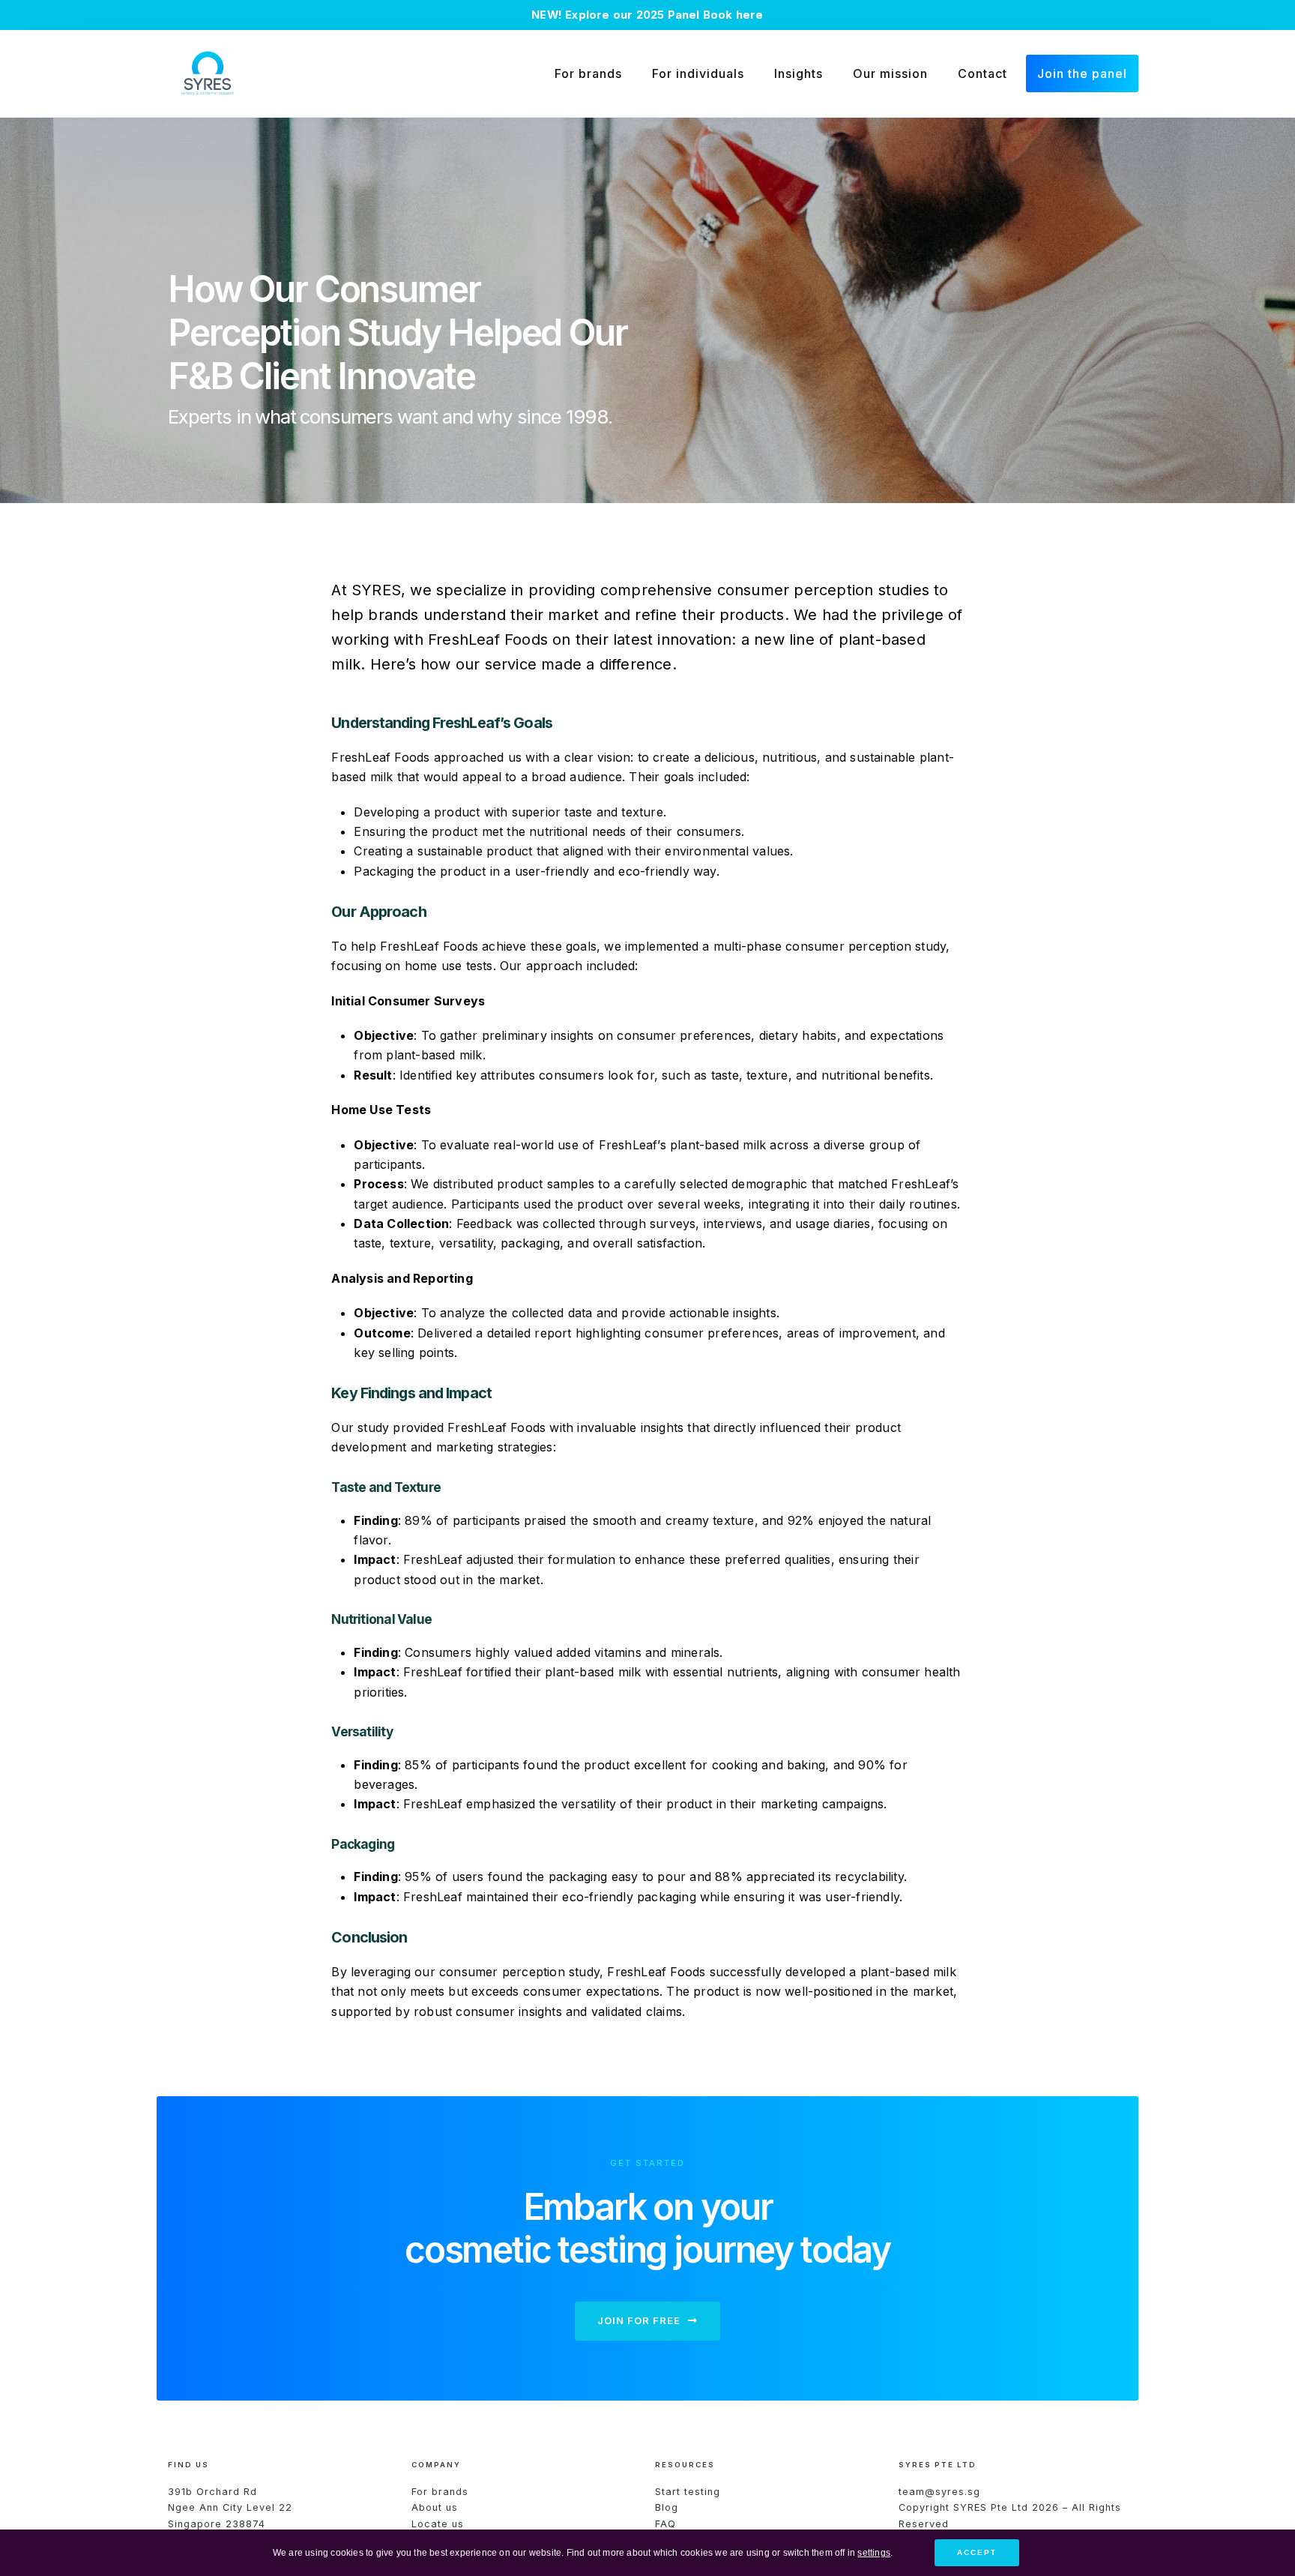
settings (874, 2552)
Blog (667, 2507)
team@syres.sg (939, 2492)
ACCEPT (977, 2552)
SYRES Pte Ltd (993, 2507)
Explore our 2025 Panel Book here (664, 15)
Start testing (688, 2492)
